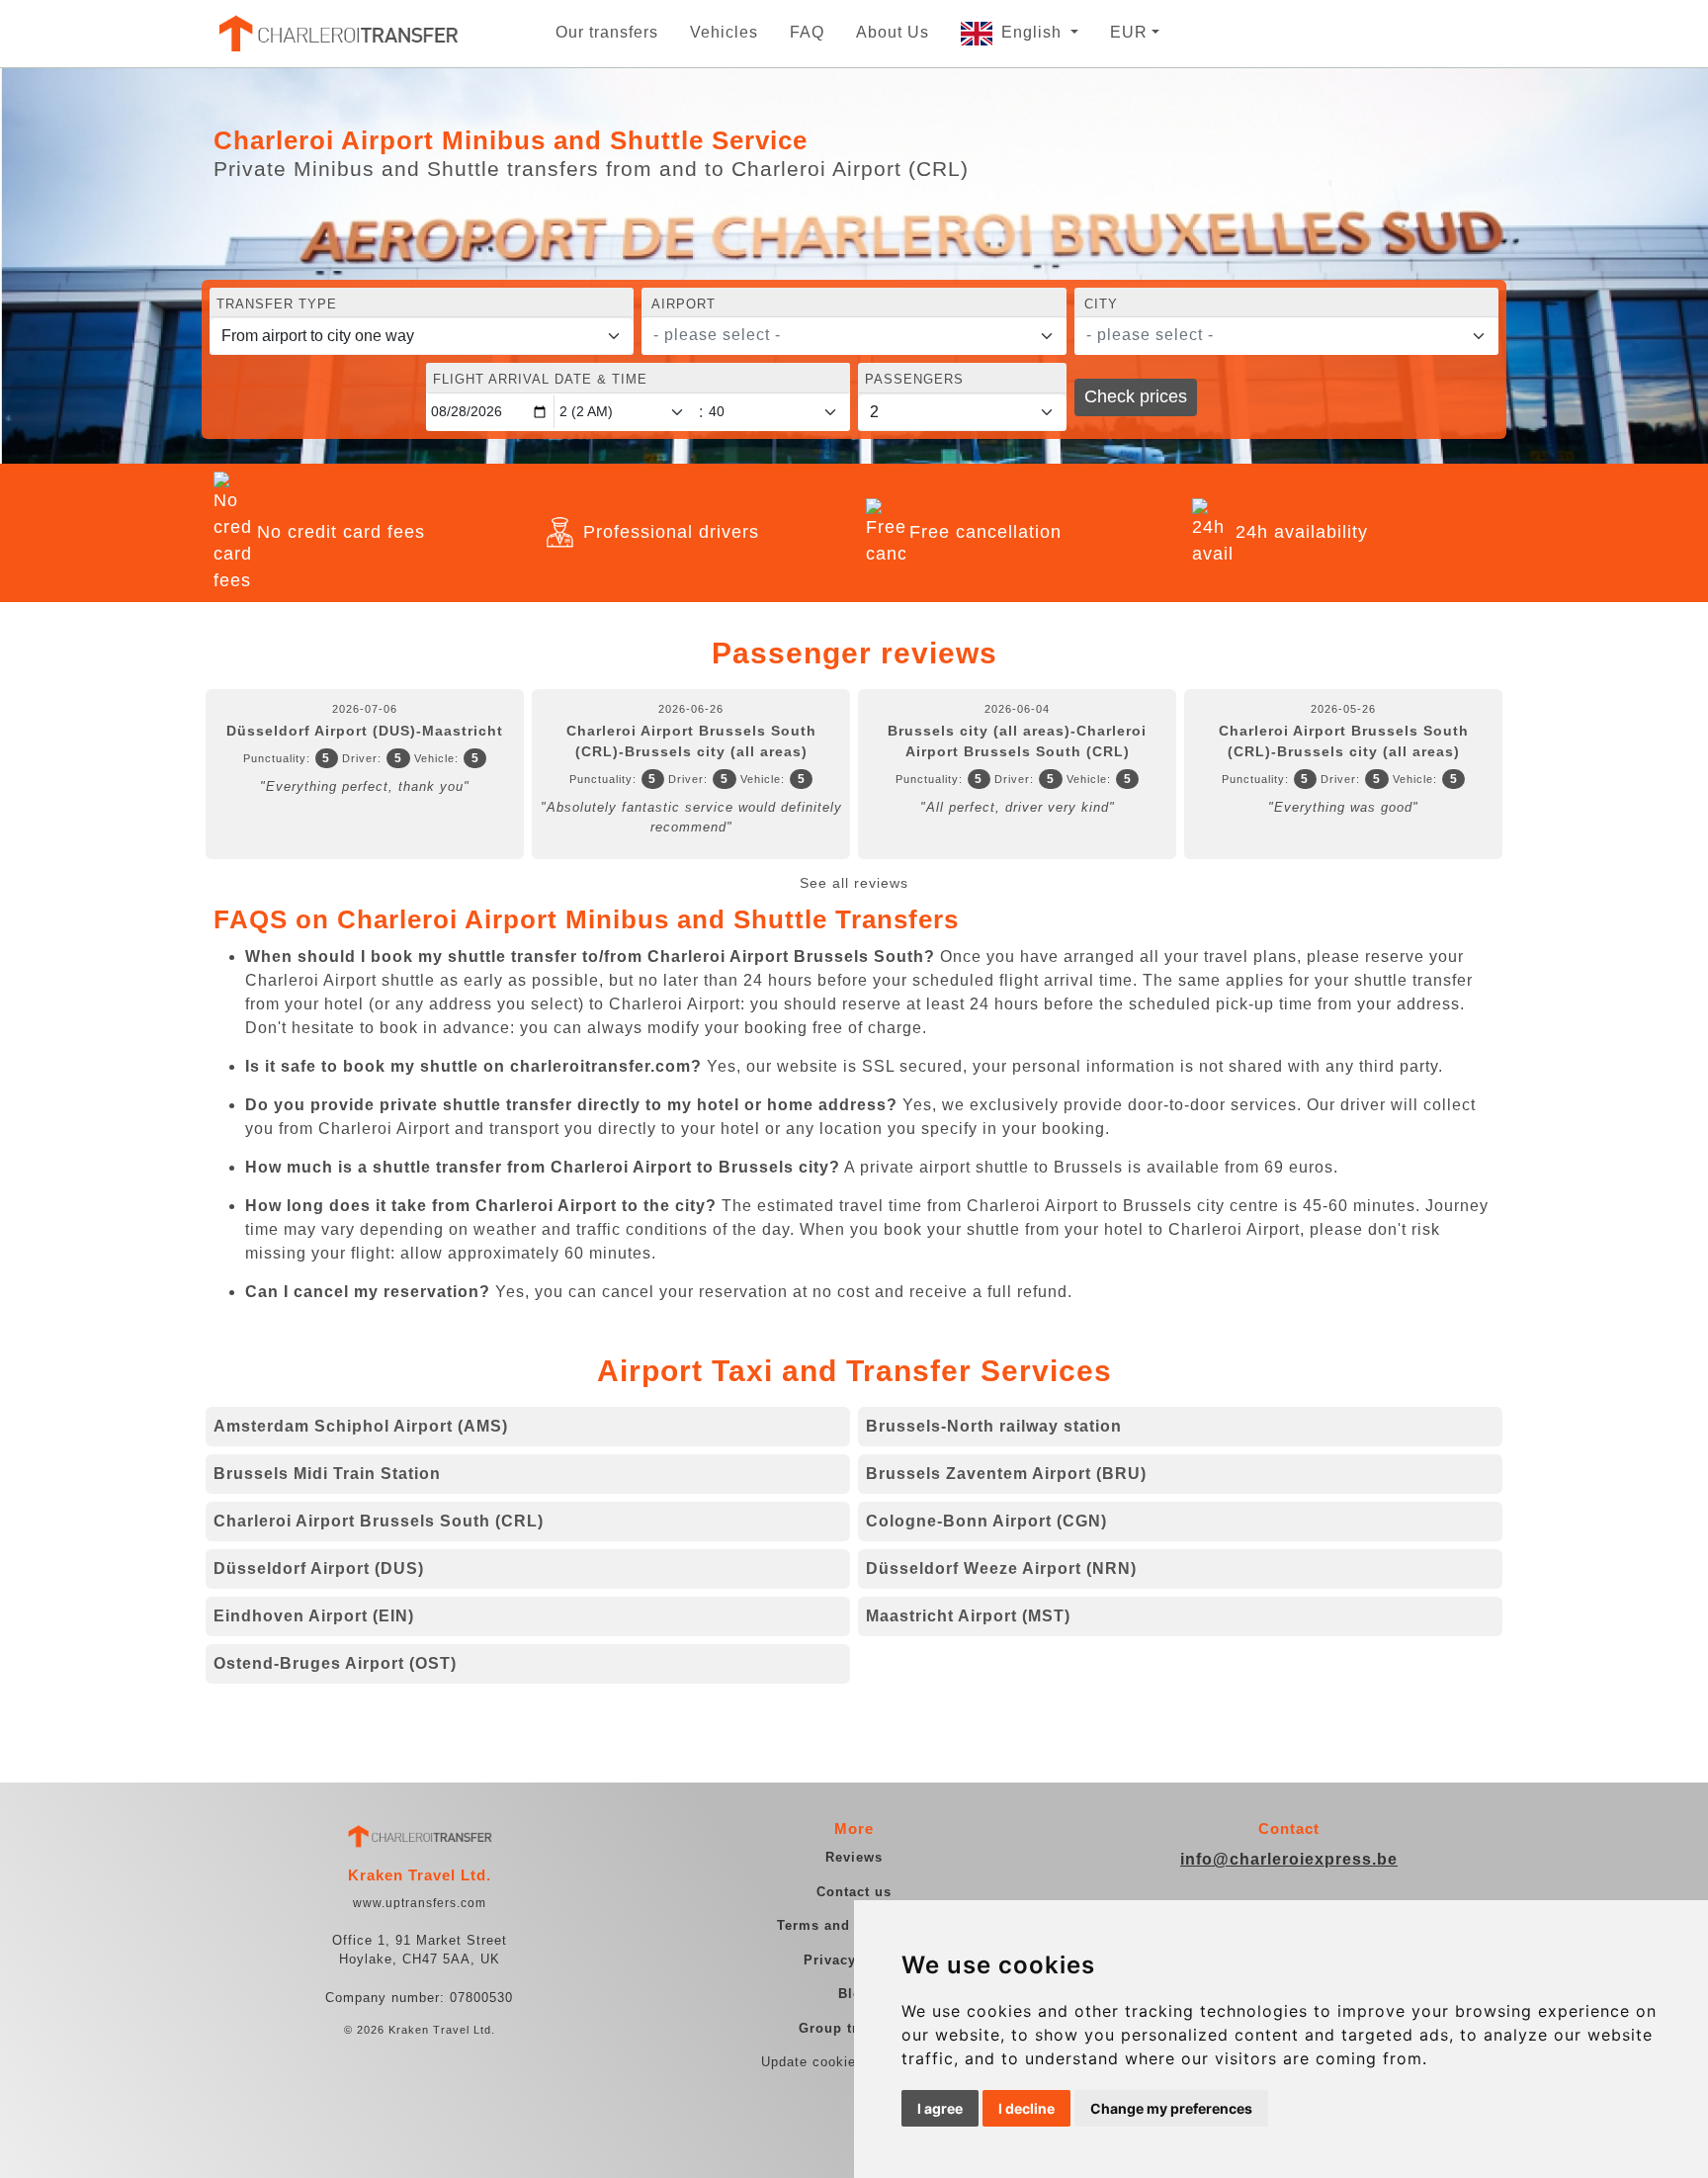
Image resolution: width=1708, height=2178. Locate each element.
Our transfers (607, 32)
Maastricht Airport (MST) (968, 1616)
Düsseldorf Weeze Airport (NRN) (1001, 1568)
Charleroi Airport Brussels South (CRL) (379, 1521)
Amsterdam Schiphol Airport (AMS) (361, 1426)
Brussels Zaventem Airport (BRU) (1006, 1474)
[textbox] (842, 335)
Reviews (854, 1857)
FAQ (807, 32)
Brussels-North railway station (994, 1426)
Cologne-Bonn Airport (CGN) (986, 1521)
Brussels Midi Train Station (327, 1474)
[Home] (337, 34)
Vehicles (724, 32)
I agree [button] (940, 2108)
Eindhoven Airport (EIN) (314, 1616)
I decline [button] (1026, 2108)
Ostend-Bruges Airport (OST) (335, 1663)
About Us (893, 32)
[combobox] (854, 336)
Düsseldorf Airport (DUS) (319, 1568)
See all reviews (854, 883)
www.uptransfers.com (420, 1903)
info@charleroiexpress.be (1289, 1859)
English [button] (1034, 32)
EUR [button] (1129, 32)
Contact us (854, 1892)
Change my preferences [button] (1171, 2108)
